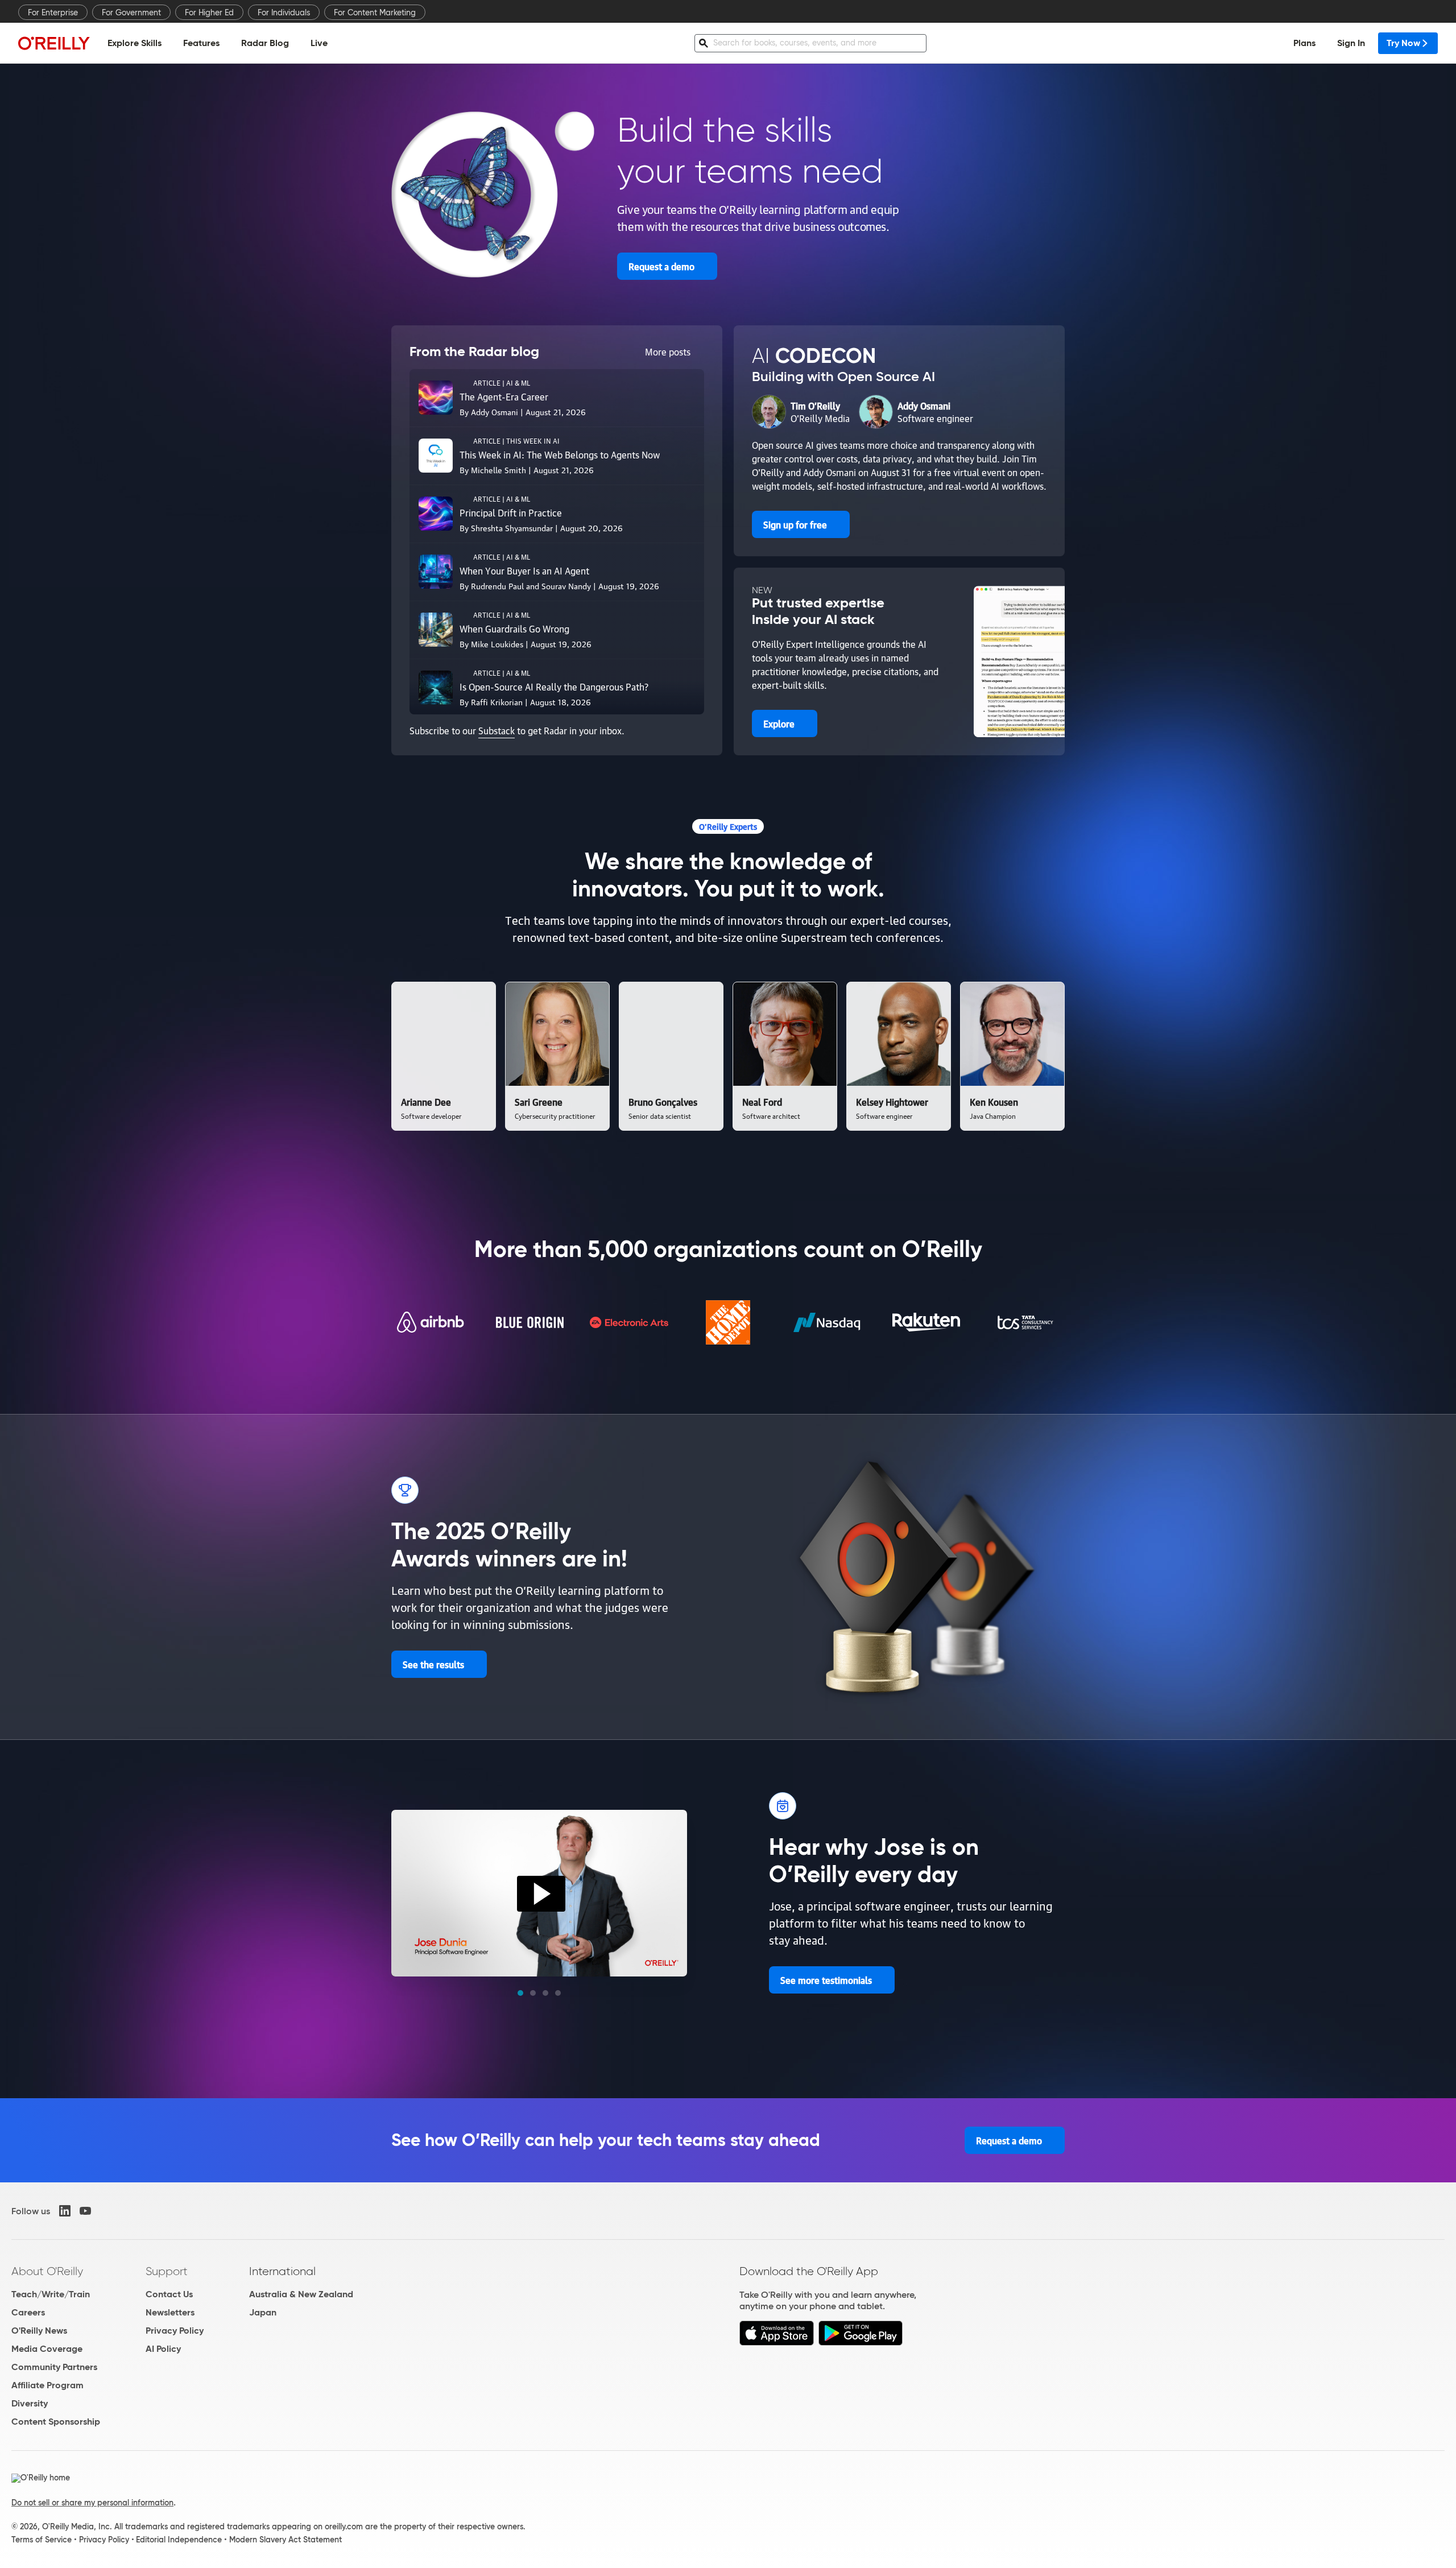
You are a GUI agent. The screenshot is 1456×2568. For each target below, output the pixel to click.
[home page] (54, 43)
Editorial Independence (179, 2540)
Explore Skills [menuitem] (135, 43)
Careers (28, 2312)
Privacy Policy (175, 2331)
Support (167, 2271)
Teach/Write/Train (51, 2294)
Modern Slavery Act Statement (286, 2540)
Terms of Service (42, 2540)
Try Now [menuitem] (1403, 43)
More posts (668, 352)
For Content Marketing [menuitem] (375, 13)
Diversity (30, 2403)
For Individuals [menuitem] (284, 13)
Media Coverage (47, 2349)
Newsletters (170, 2312)
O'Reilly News (39, 2331)
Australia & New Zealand (301, 2294)
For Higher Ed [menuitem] (209, 13)
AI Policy (163, 2349)
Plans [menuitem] (1304, 43)
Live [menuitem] (319, 43)
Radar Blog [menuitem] (265, 43)
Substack (497, 730)
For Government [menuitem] (131, 13)
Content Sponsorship (56, 2422)
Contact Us (169, 2294)
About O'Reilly (47, 2271)
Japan (263, 2312)
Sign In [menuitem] (1351, 43)
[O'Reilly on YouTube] (85, 2211)
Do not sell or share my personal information (92, 2503)
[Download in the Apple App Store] (777, 2342)
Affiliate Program (47, 2385)
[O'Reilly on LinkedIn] (65, 2211)
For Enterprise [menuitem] (53, 13)
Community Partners (54, 2367)
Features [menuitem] (201, 43)
